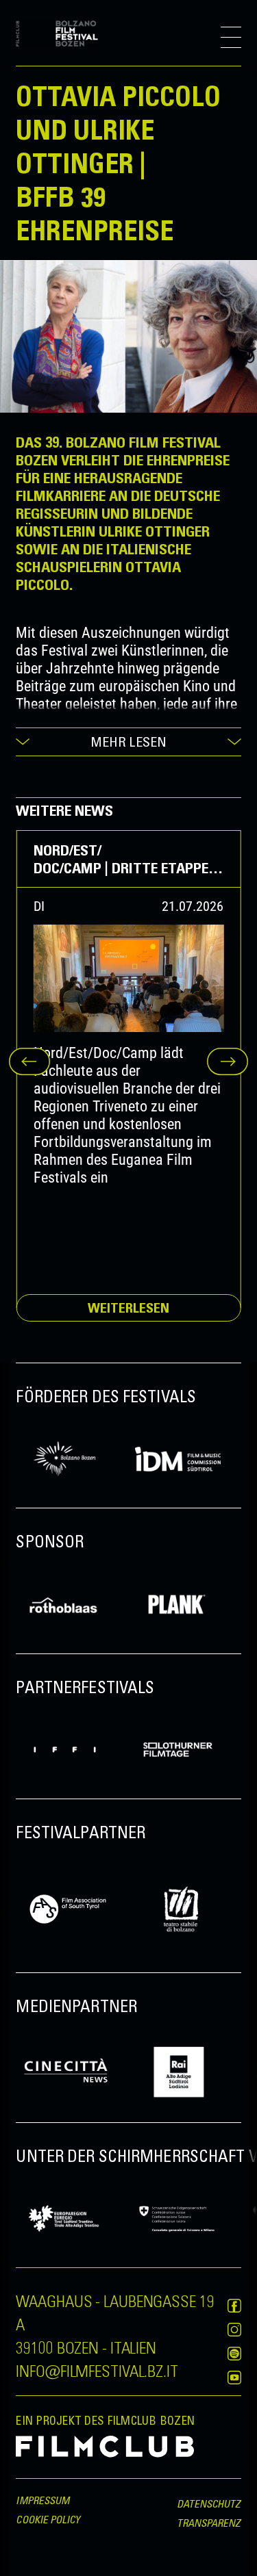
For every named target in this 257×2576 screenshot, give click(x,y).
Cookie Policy (48, 2519)
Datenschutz (209, 2503)
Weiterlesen (128, 1308)
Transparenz (209, 2523)
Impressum (42, 2500)
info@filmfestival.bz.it (97, 2370)
